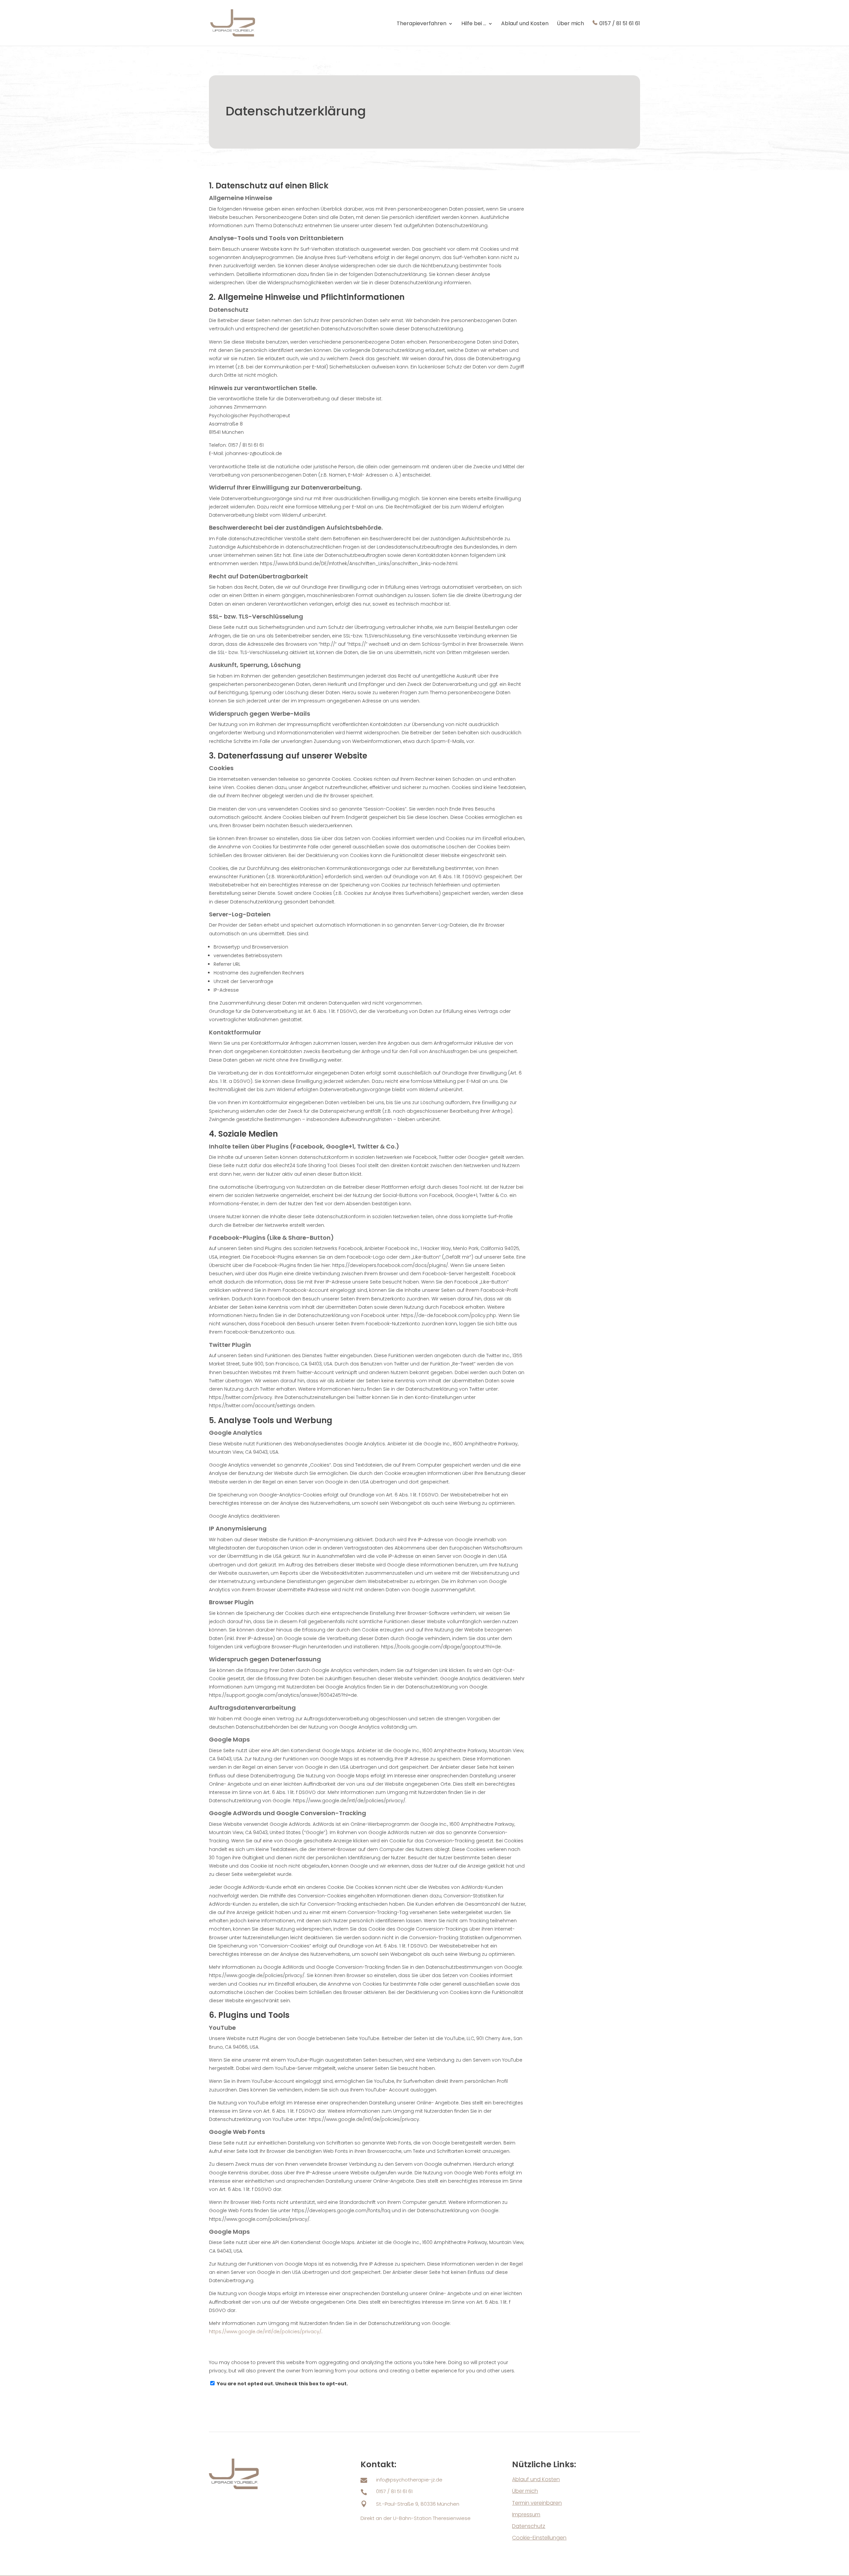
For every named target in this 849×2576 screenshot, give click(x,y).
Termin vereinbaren (537, 2503)
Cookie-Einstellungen (539, 2538)
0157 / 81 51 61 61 (620, 24)
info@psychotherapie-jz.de (409, 2480)
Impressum (526, 2514)
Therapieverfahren (422, 24)
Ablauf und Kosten (525, 24)
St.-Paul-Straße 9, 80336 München (418, 2504)
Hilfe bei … (474, 24)
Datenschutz (529, 2526)
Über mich (570, 24)
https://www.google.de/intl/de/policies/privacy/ (265, 2332)
